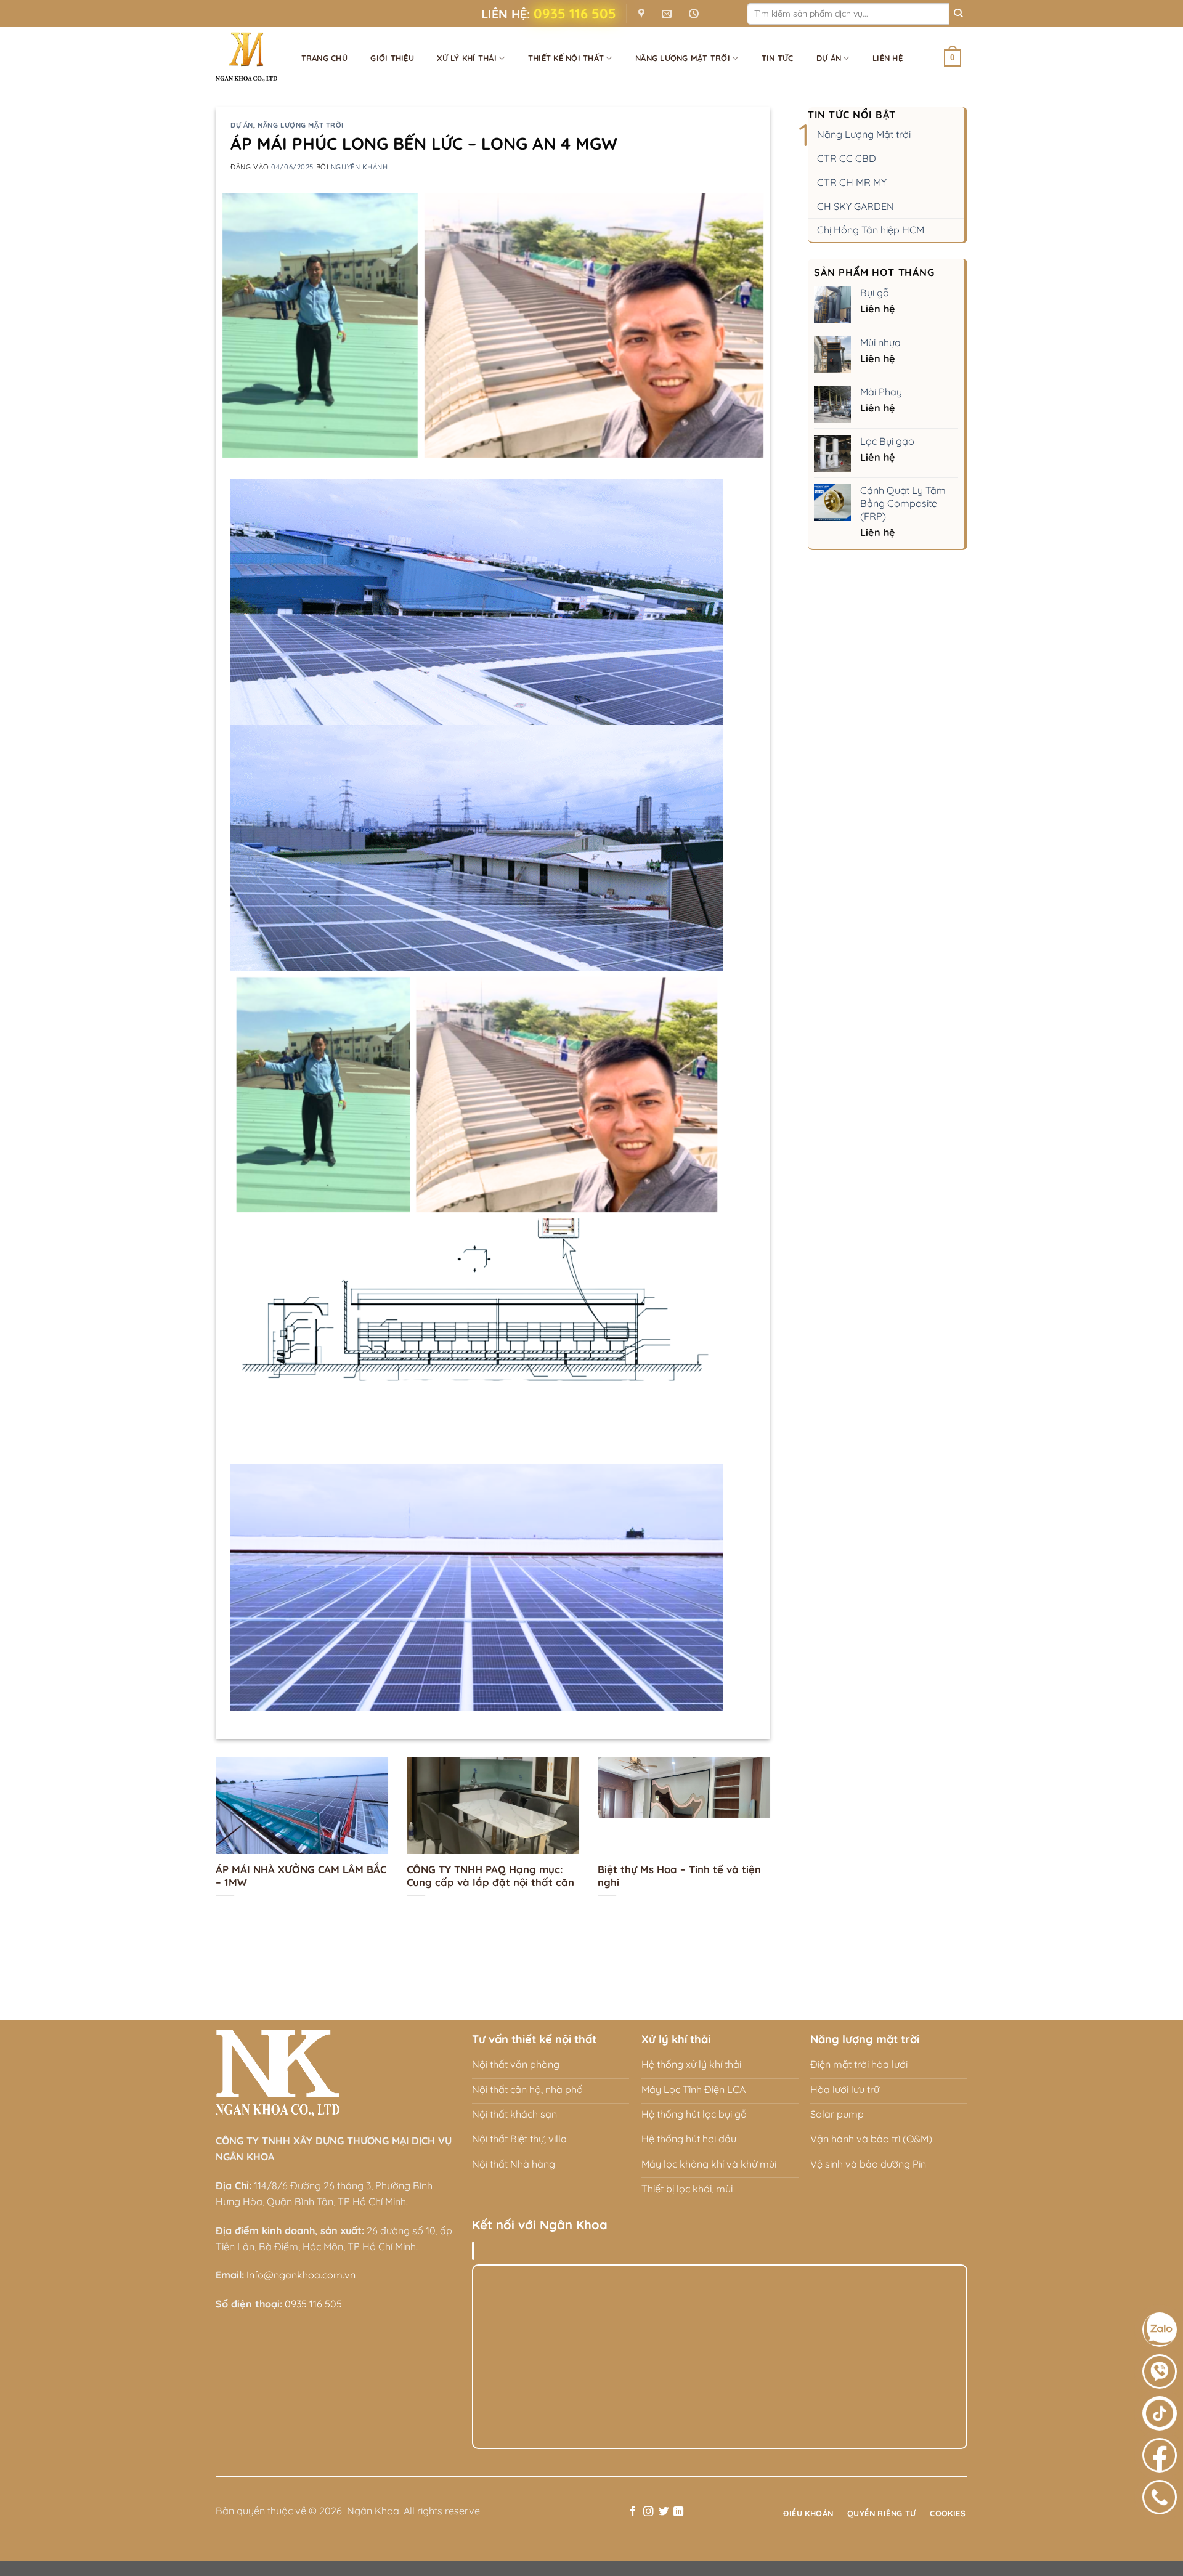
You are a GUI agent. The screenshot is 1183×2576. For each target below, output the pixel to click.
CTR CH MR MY (852, 182)
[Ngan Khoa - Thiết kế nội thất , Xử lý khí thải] (246, 49)
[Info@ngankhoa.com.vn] (668, 14)
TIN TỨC (778, 58)
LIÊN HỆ (888, 58)
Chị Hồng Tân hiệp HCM (871, 230)
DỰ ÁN (829, 58)
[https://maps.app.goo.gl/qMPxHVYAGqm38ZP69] (643, 14)
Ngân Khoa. (374, 2511)
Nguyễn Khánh (360, 167)
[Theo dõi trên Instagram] (648, 2512)
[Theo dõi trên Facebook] (633, 2512)
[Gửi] (958, 14)
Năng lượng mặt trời (683, 58)
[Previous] (213, 1860)
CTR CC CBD (847, 158)
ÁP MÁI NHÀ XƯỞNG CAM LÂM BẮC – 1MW (301, 1876)
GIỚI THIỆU (392, 58)
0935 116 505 (575, 14)
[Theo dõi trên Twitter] (663, 2512)
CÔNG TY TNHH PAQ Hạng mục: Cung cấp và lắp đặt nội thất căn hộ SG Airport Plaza (490, 1882)
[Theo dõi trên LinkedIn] (678, 2512)
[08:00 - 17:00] (695, 14)
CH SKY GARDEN (856, 206)
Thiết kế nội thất (566, 58)
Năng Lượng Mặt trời (864, 134)
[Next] (773, 1860)
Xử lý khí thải (467, 58)
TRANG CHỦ (324, 58)
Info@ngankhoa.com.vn (301, 2275)
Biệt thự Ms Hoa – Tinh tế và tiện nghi (679, 1876)
